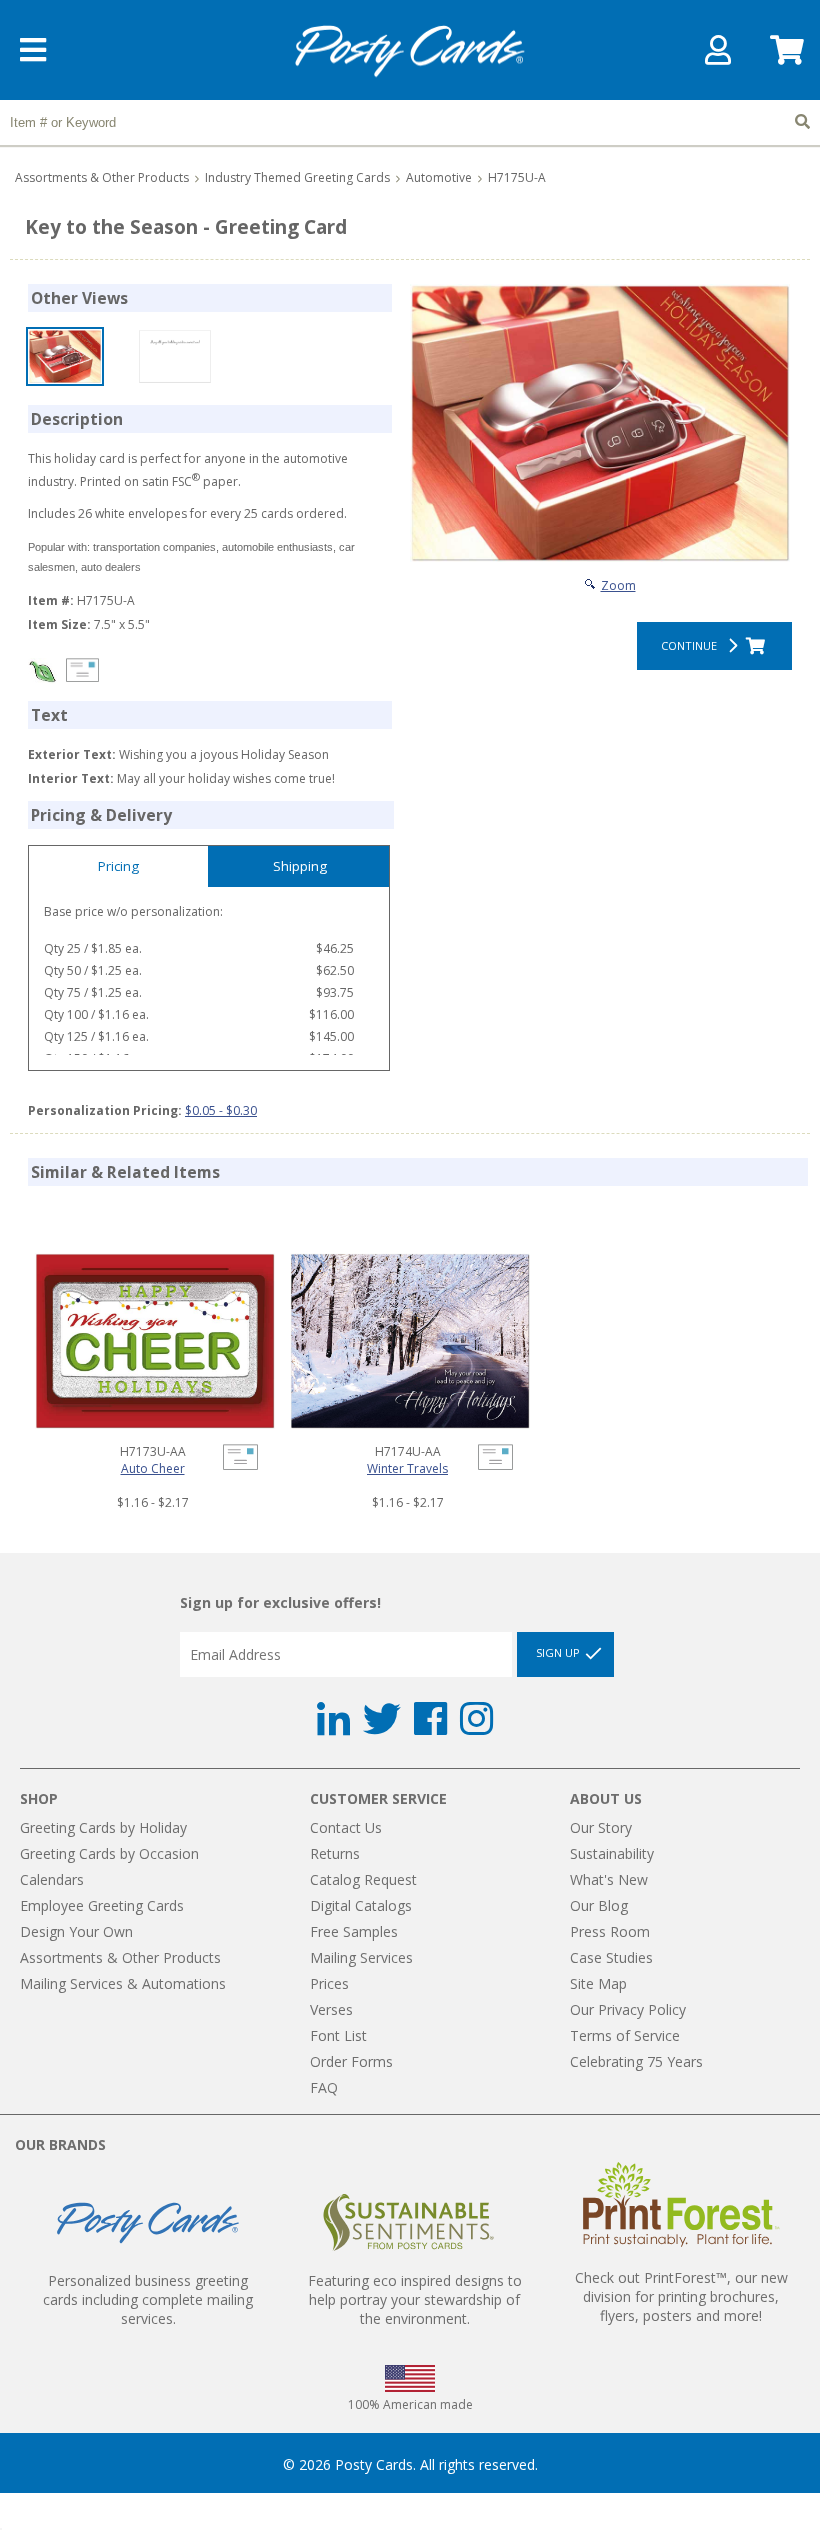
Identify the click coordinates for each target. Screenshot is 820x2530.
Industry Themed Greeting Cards (297, 177)
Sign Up (559, 1653)
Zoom (618, 585)
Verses (331, 2009)
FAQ (324, 2087)
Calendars (52, 1879)
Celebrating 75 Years (636, 2061)
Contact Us (346, 1827)
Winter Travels (407, 1468)
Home (410, 51)
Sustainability (612, 1853)
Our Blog (599, 1905)
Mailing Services (361, 1957)
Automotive (439, 177)
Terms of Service (625, 2035)
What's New (609, 1879)
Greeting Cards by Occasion (109, 1853)
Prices (329, 1983)
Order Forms (351, 2061)
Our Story (601, 1827)
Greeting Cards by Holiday (103, 1827)
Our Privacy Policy (628, 2009)
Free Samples (354, 1931)
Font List (338, 2035)
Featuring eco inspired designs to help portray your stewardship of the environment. (415, 2299)
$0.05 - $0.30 (221, 1110)
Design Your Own (76, 1931)
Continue (692, 645)
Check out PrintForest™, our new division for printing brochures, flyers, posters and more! (681, 2296)
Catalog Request (363, 1879)
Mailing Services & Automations (123, 1983)
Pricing (118, 866)
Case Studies (611, 1957)
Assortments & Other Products (102, 177)
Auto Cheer (153, 1468)
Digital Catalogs (361, 1905)
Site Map (598, 1983)
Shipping (300, 866)
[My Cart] (785, 56)
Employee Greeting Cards (102, 1905)
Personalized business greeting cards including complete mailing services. (148, 2299)
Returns (335, 1853)
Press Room (610, 1931)
